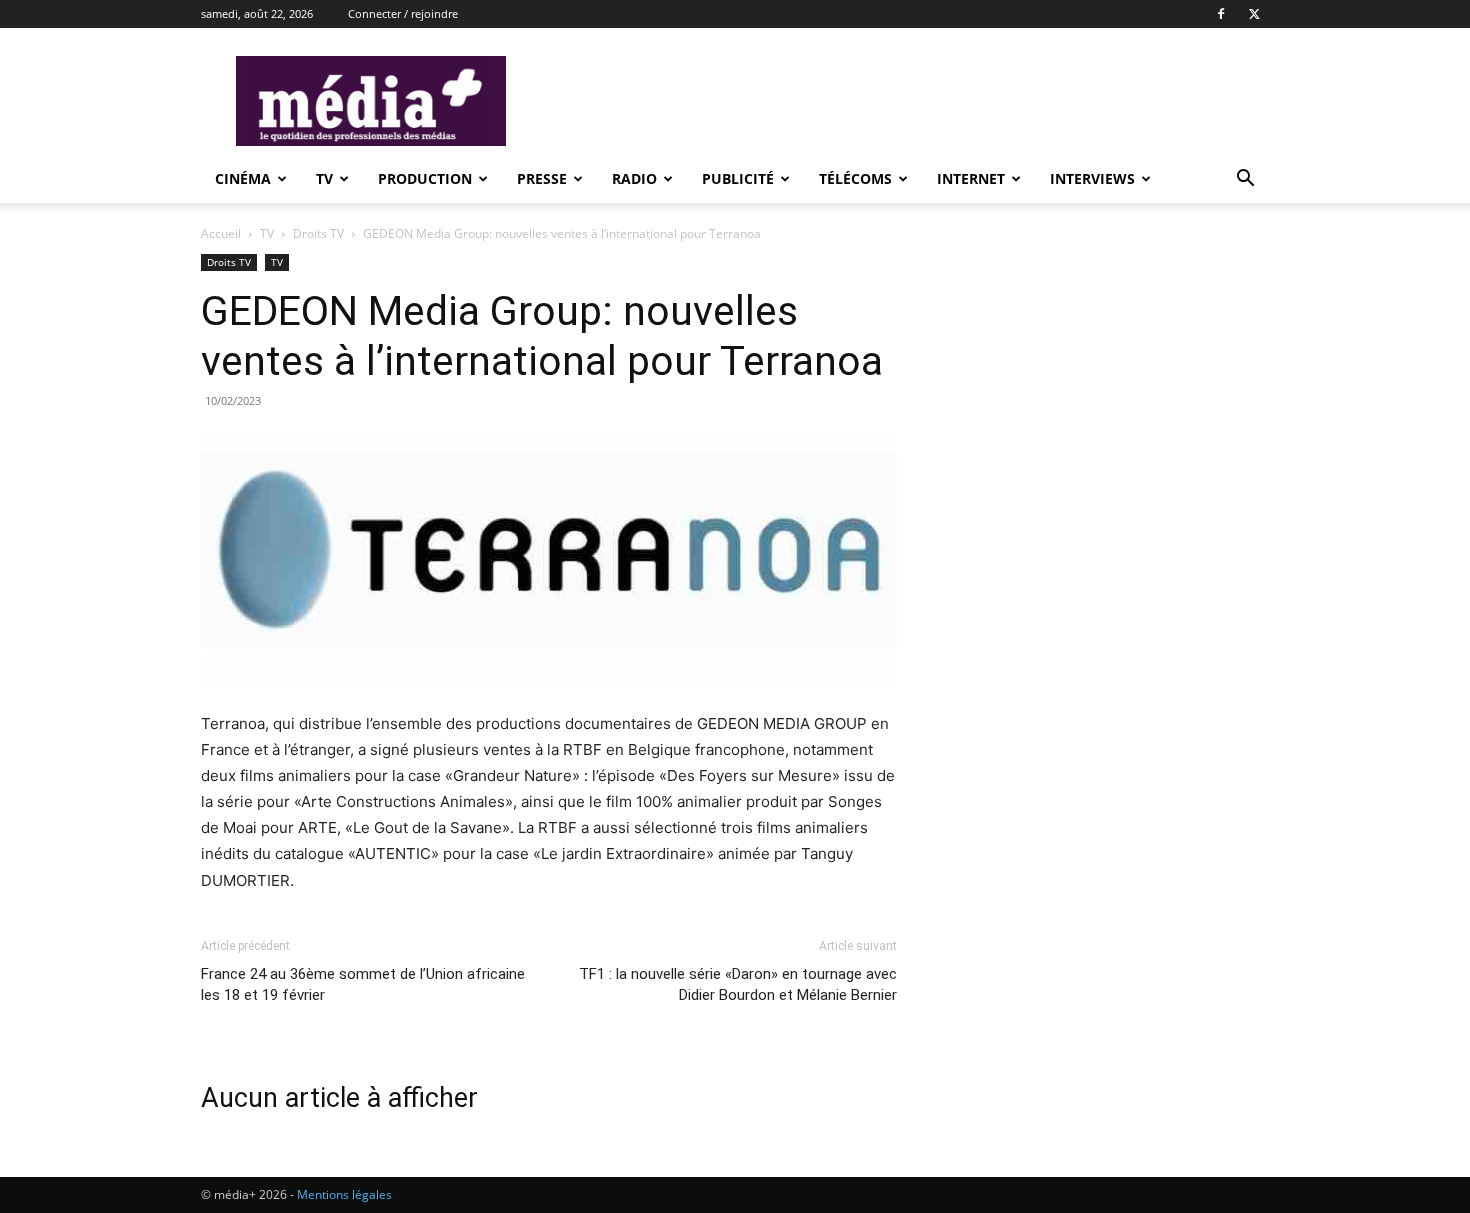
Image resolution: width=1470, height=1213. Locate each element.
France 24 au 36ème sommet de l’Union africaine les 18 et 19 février (363, 984)
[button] (1245, 180)
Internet (971, 178)
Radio (634, 178)
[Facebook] (1221, 14)
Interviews (1092, 178)
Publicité (738, 178)
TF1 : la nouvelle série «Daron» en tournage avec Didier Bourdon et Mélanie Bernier (738, 984)
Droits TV (318, 233)
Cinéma (243, 178)
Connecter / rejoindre (403, 13)
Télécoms (855, 178)
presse (542, 178)
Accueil (221, 233)
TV (324, 178)
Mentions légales (344, 1194)
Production (425, 178)
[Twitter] (1254, 14)
